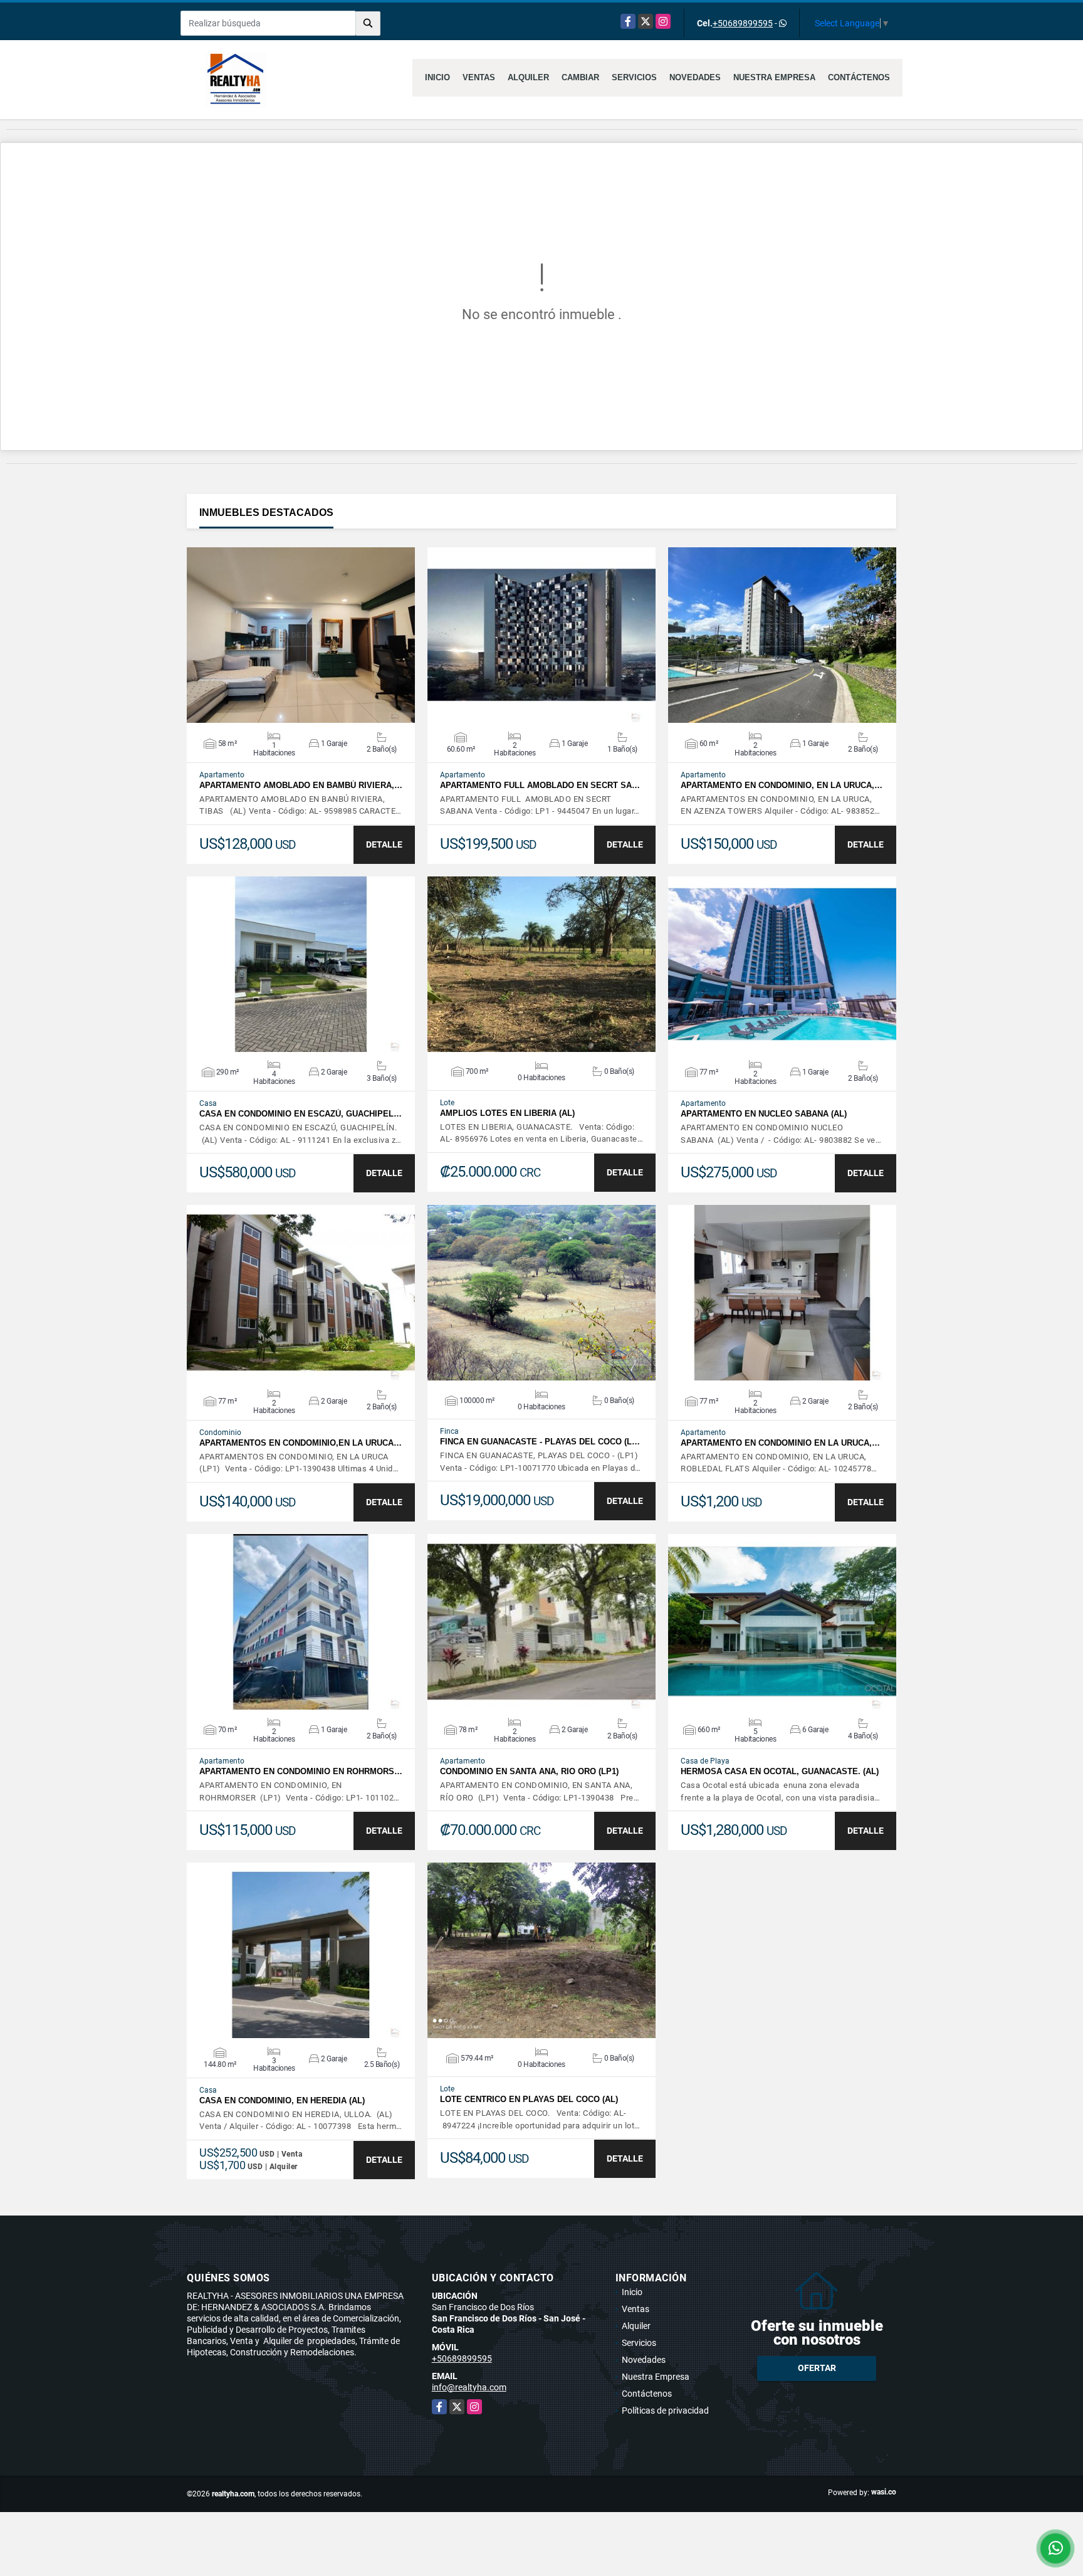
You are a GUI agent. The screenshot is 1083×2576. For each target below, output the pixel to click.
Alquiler (528, 77)
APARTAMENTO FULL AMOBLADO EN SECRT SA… (540, 785)
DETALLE (384, 844)
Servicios (634, 77)
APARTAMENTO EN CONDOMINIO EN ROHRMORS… (301, 1771)
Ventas (479, 77)
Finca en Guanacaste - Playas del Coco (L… (540, 1442)
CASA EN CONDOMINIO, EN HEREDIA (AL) (282, 2100)
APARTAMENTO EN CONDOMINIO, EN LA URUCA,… (782, 785)
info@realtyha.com (469, 2387)
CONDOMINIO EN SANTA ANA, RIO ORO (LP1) (529, 1771)
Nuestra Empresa (774, 77)
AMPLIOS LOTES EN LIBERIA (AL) (507, 1113)
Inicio (437, 77)
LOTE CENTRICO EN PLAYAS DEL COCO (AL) (529, 2099)
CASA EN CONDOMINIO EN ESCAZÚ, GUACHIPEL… (301, 1114)
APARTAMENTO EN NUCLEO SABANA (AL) (764, 1114)
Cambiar (580, 77)
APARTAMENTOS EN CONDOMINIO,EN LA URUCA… (301, 1443)
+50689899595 (743, 23)
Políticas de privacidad (665, 2410)
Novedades (695, 77)
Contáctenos (859, 77)
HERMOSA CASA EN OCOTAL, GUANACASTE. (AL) (780, 1771)
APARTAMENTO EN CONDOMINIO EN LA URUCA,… (780, 1443)
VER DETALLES (301, 635)
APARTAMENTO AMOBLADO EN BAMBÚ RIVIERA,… (301, 785)
